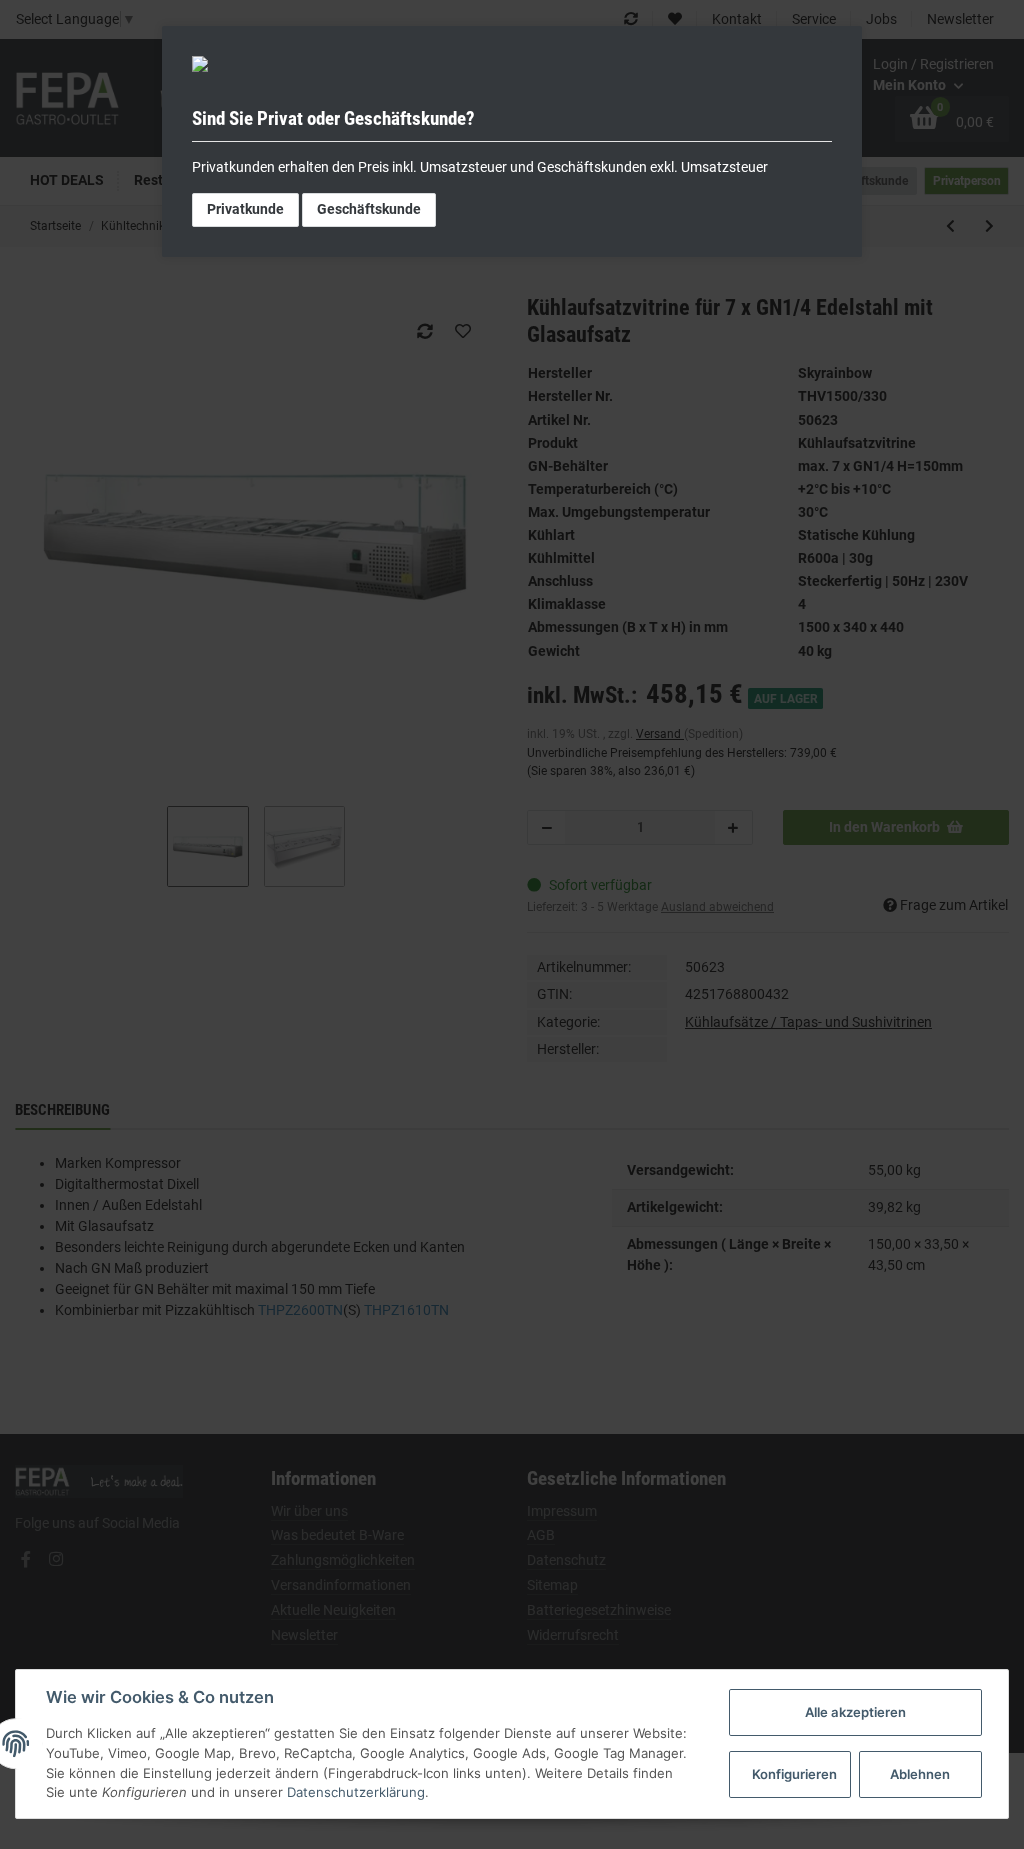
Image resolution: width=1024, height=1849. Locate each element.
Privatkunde (245, 209)
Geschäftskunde (369, 209)
